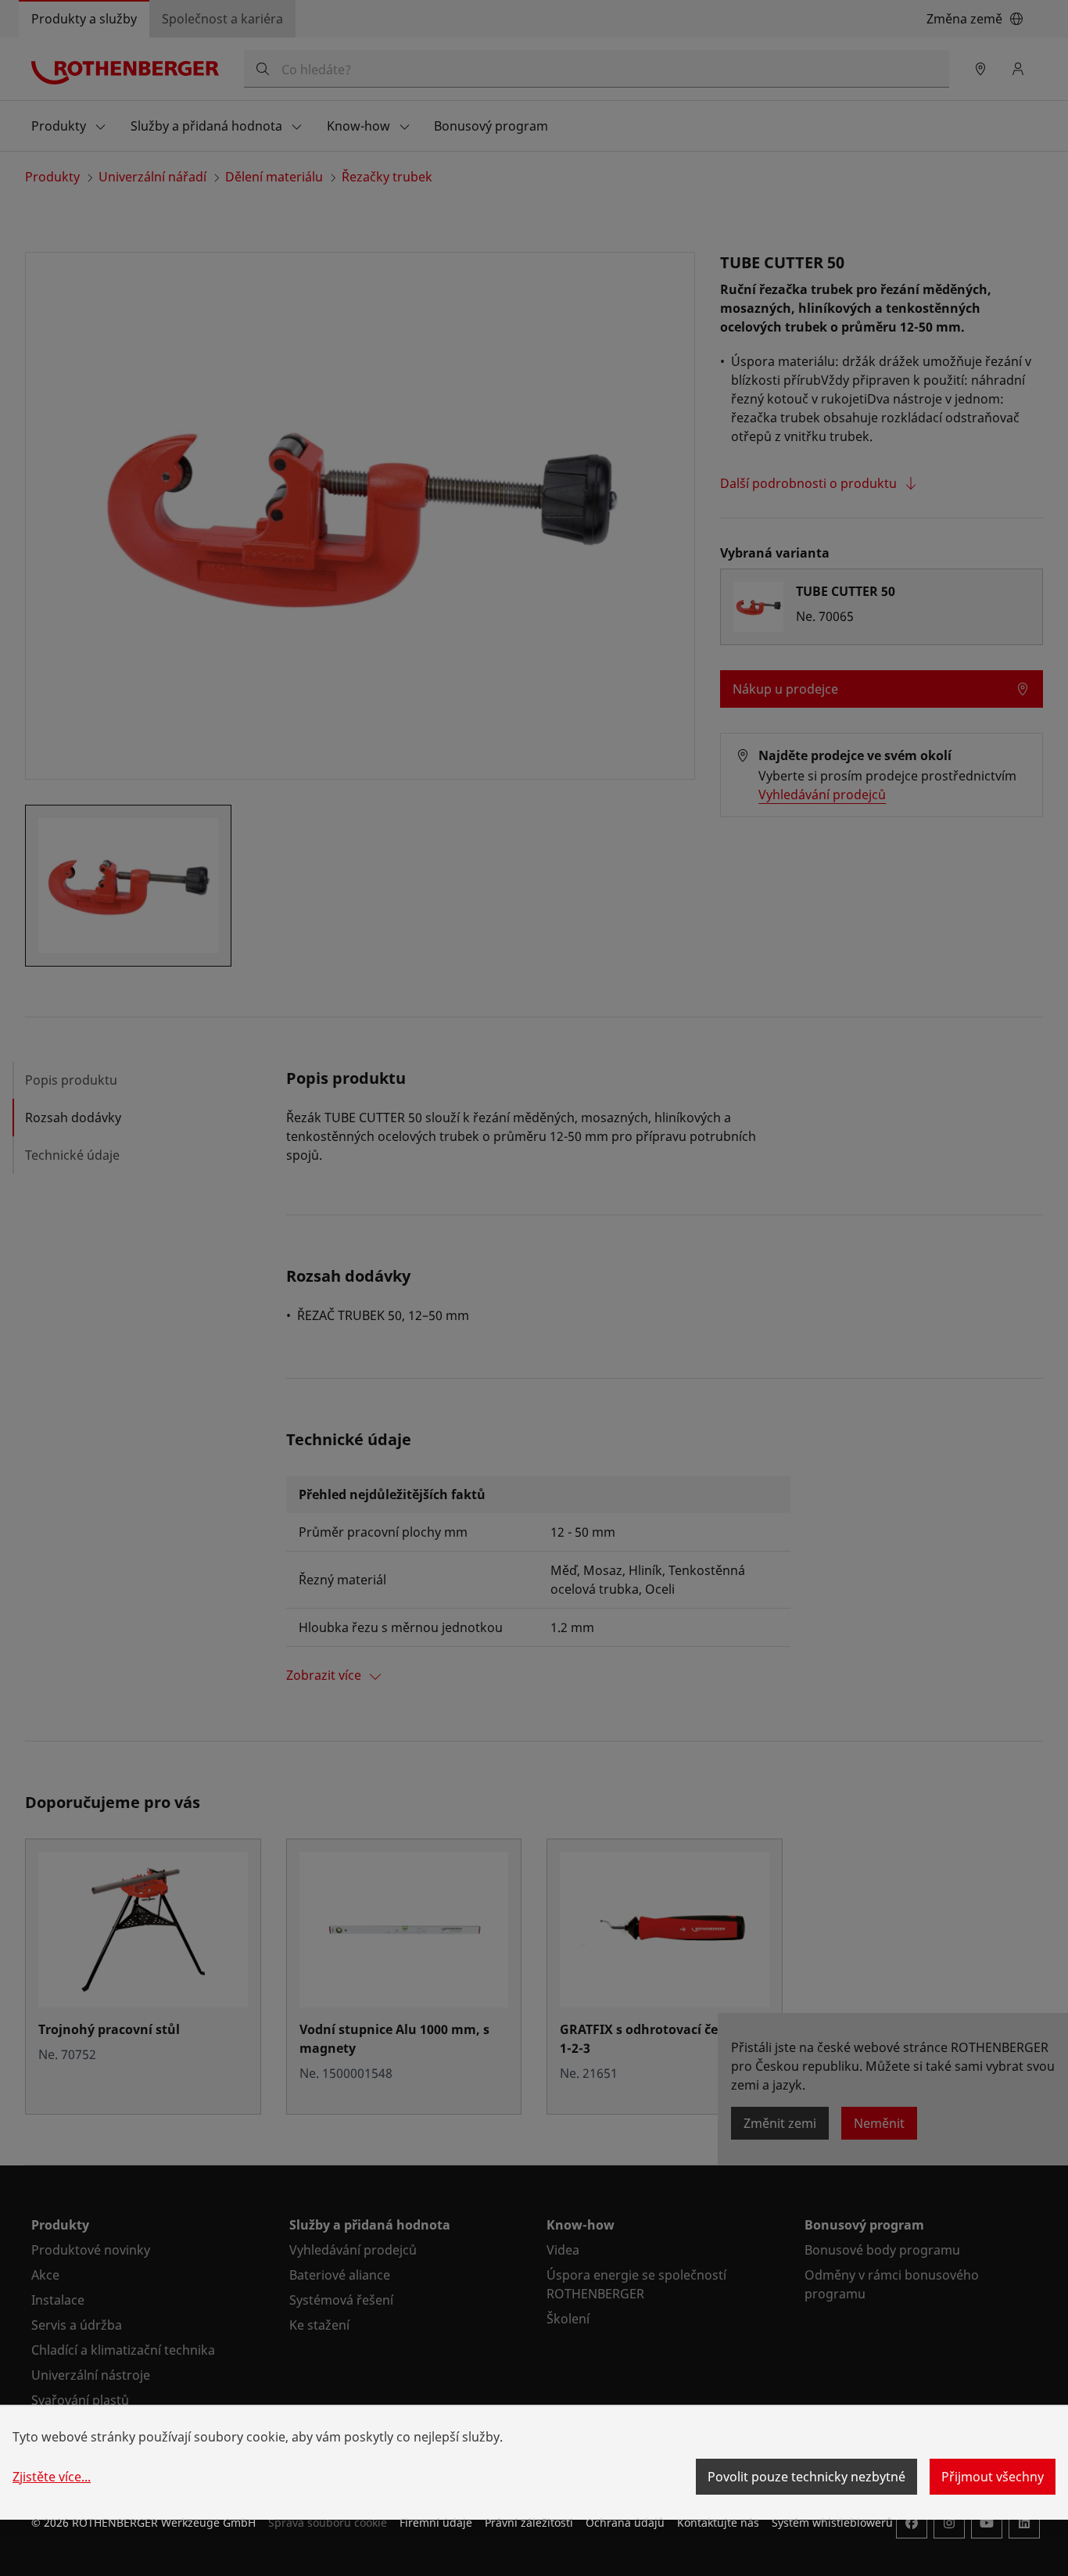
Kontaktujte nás (718, 2522)
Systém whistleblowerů (832, 2522)
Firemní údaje (436, 2522)
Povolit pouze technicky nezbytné (806, 2477)
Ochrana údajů (625, 2522)
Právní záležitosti (529, 2522)
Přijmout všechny (993, 2477)
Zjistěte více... (52, 2477)
